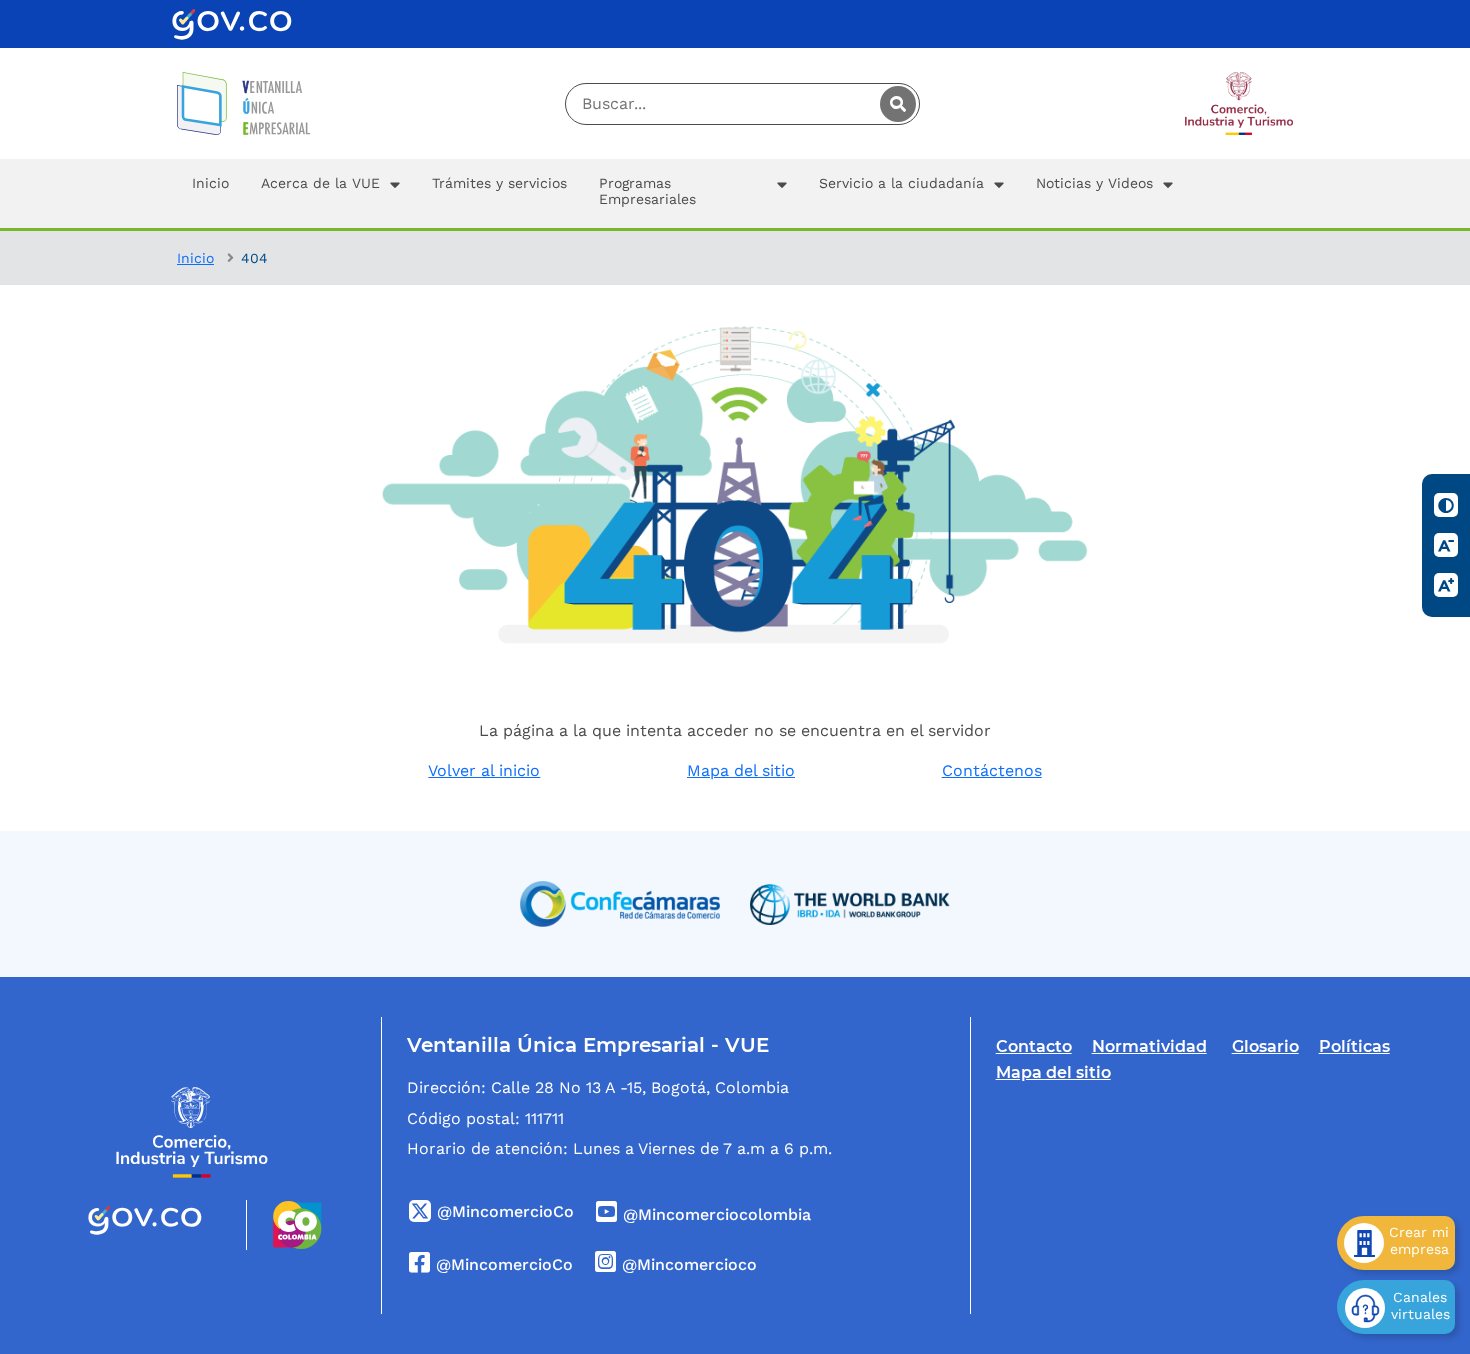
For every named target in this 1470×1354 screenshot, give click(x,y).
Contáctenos (992, 770)
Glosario (1265, 1046)
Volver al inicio (484, 770)
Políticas (1354, 1046)
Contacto (1034, 1046)
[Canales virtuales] (1396, 1307)
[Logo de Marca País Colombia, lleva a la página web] (284, 1225)
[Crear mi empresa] (1396, 1243)
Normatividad (1149, 1046)
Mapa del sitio (741, 770)
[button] (330, 193)
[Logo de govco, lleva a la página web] (232, 24)
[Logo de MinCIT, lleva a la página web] (192, 1132)
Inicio (195, 258)
